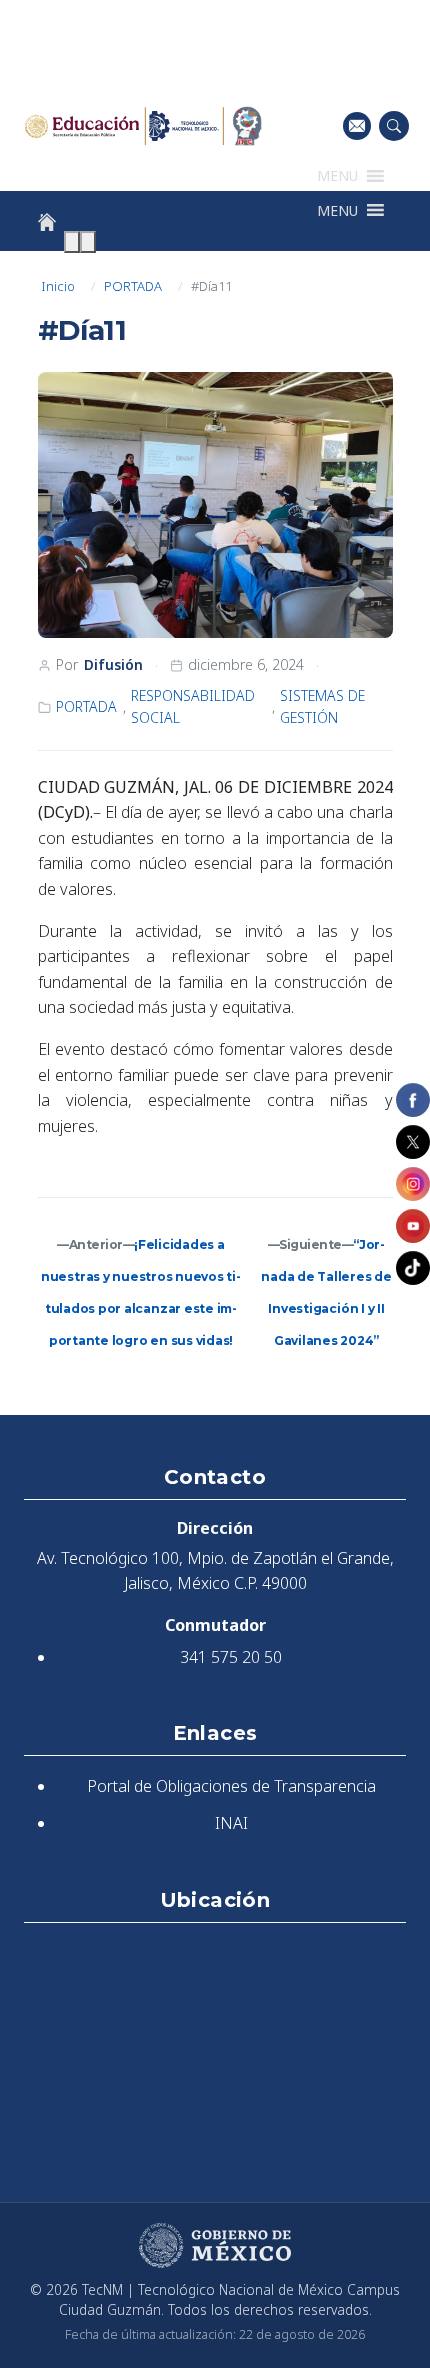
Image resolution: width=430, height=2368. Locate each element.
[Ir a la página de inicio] (47, 222)
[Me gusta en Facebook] (413, 1100)
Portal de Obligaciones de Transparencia (231, 1786)
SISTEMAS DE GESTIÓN (322, 706)
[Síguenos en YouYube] (413, 1226)
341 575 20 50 (231, 1657)
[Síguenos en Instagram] (413, 1184)
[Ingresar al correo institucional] (357, 125)
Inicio (58, 286)
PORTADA (133, 286)
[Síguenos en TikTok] (413, 1268)
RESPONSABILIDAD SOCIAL (193, 706)
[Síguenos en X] (413, 1142)
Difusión (113, 664)
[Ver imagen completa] (215, 505)
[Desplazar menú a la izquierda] (72, 242)
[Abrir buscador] (394, 126)
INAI (231, 1823)
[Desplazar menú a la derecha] (88, 242)
